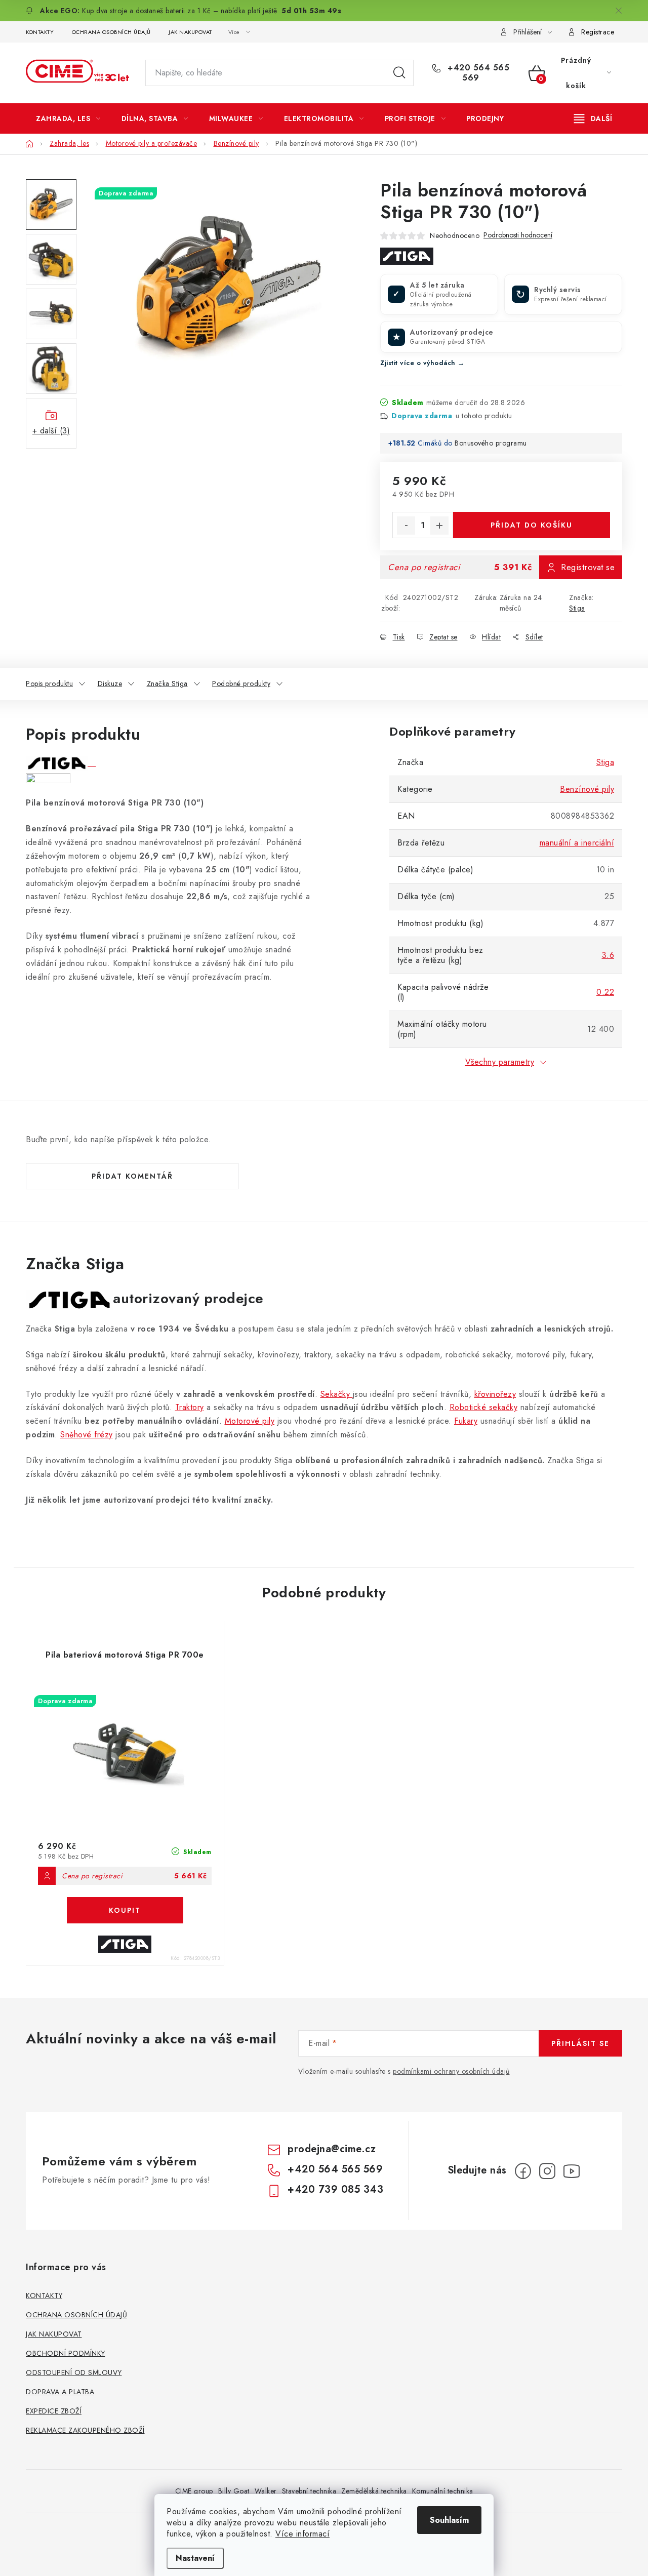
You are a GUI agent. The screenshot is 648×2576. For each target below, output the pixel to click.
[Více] (593, 118)
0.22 (605, 992)
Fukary (466, 1421)
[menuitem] (68, 118)
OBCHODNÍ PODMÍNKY (66, 2353)
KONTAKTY (40, 32)
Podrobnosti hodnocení (518, 235)
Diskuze (110, 683)
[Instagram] (547, 2171)
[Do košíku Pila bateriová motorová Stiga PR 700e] (125, 1910)
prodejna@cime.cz (332, 2149)
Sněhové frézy (87, 1435)
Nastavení (195, 2558)
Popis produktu (49, 683)
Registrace (598, 32)
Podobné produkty (241, 683)
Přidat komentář (132, 1176)
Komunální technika (443, 2491)
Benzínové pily (587, 789)
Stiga (577, 608)
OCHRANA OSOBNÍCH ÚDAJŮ (111, 32)
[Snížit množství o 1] (406, 526)
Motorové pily (250, 1421)
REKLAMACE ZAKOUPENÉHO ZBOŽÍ (85, 2430)
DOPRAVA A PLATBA (60, 2392)
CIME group (194, 2491)
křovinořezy (495, 1394)
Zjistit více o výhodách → (422, 363)
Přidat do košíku (532, 525)
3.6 (608, 955)
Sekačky (337, 1394)
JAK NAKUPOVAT (190, 32)
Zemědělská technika (374, 2491)
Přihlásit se (580, 2043)
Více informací (302, 2534)
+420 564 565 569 (477, 73)
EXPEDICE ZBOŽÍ (54, 2411)
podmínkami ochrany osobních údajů (451, 2071)
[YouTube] (572, 2171)
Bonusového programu (491, 443)
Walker (266, 2491)
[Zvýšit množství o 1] (439, 526)
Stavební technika (309, 2491)
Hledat (399, 73)
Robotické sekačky (484, 1407)
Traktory (190, 1407)
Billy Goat (234, 2491)
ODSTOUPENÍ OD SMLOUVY (74, 2372)
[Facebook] (523, 2171)
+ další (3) (51, 431)
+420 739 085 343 (335, 2189)
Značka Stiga (167, 683)
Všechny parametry (500, 1062)
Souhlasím (449, 2520)
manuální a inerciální (577, 843)
